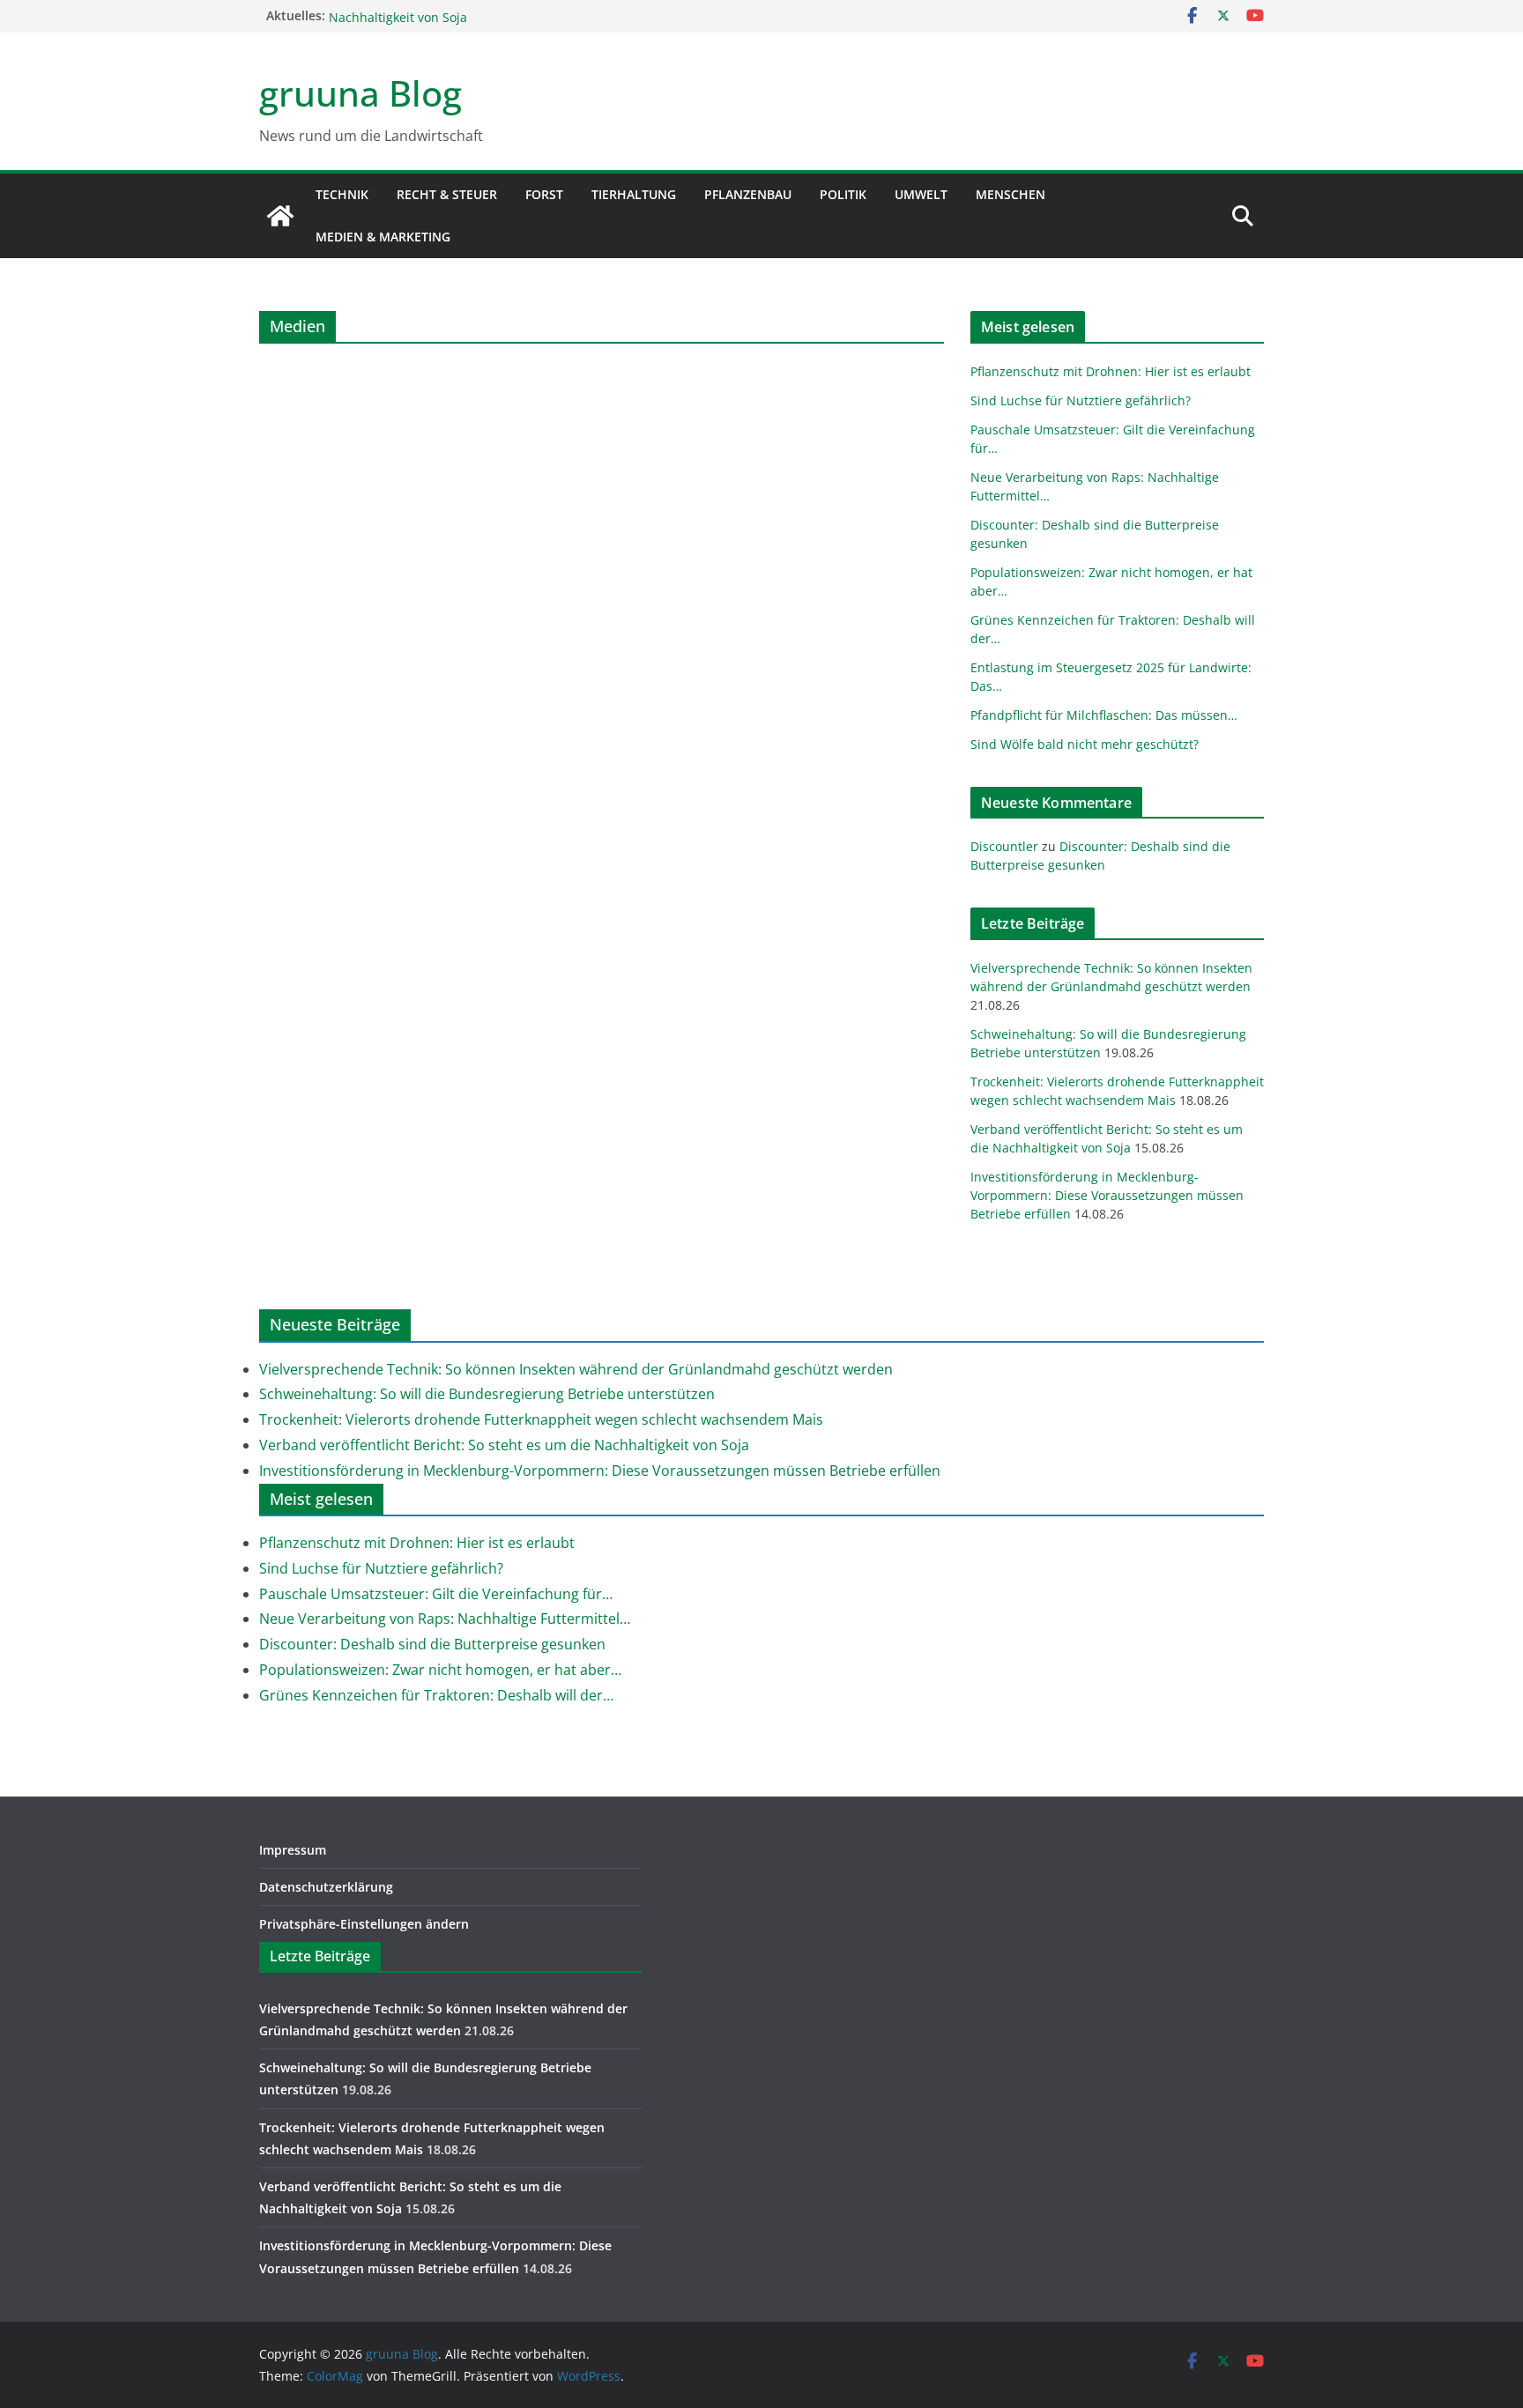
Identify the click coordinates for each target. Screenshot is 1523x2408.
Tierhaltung (634, 194)
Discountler (1004, 846)
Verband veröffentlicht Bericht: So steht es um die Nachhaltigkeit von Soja (504, 1445)
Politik (843, 194)
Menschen (1010, 194)
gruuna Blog (360, 93)
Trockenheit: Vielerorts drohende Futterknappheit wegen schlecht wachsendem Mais (541, 1419)
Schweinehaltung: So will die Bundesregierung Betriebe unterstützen (487, 1394)
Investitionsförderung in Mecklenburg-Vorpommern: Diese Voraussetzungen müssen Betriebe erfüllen (1107, 1195)
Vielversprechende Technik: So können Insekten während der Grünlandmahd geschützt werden (576, 1369)
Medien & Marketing (383, 237)
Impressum (293, 1850)
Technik (342, 194)
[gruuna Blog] (280, 216)
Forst (544, 194)
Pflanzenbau (748, 194)
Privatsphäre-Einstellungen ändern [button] (364, 1924)
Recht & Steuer (447, 194)
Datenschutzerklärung (326, 1887)
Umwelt (921, 194)
